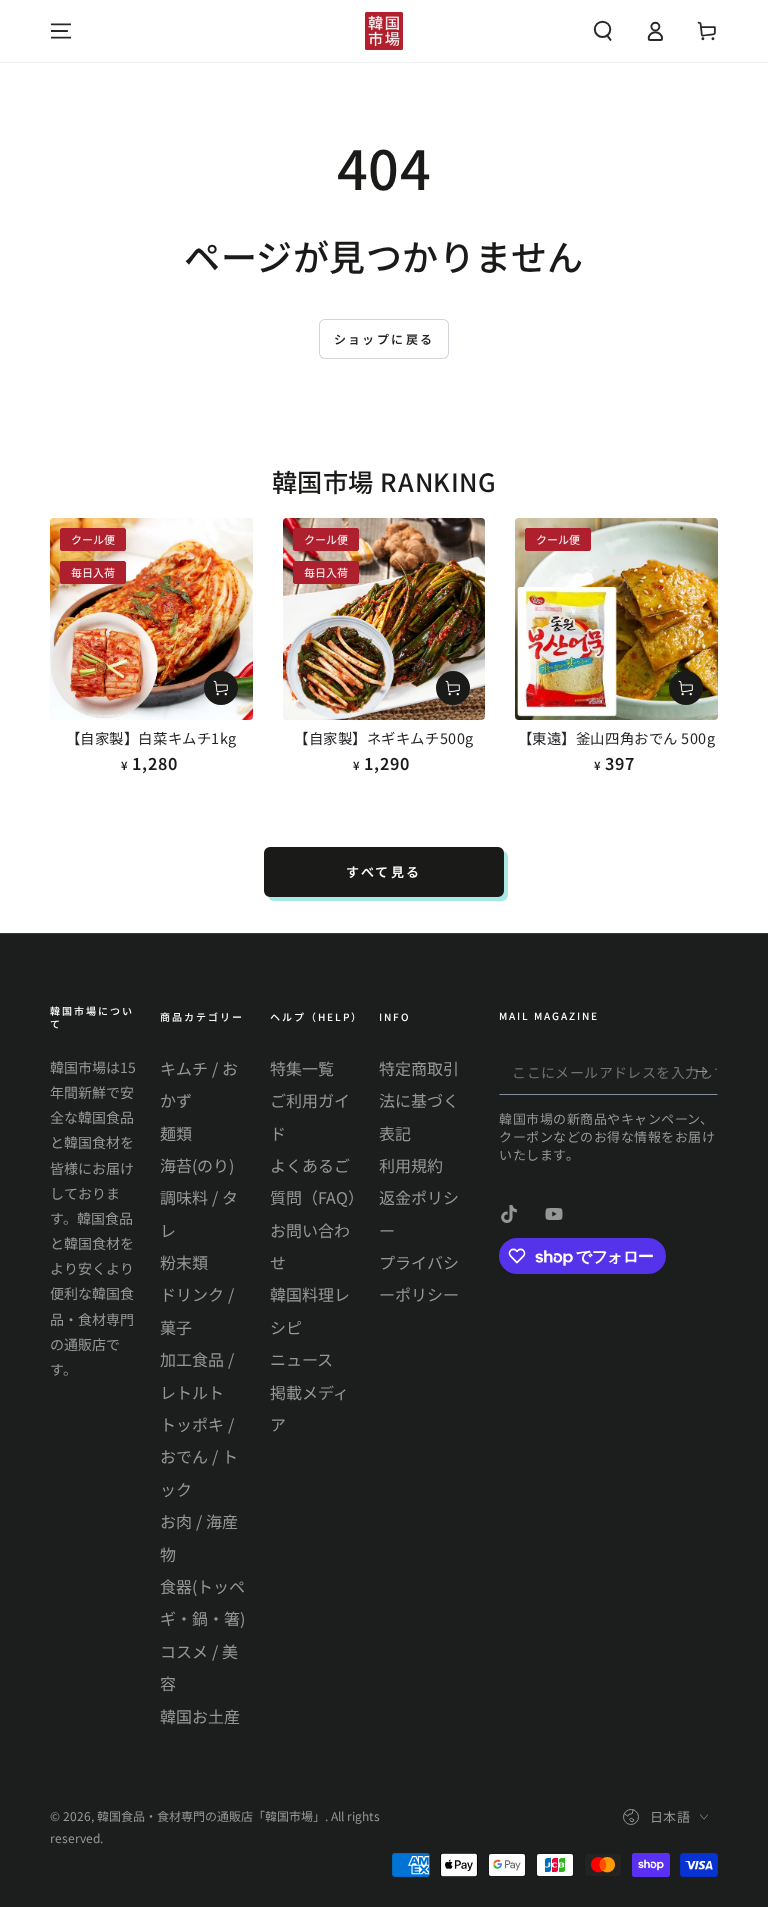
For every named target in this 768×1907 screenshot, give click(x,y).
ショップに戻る (384, 338)
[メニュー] (61, 31)
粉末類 (184, 1262)
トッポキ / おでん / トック (199, 1456)
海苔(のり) (197, 1165)
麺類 (176, 1133)
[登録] (706, 1072)
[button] (603, 31)
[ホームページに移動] (384, 31)
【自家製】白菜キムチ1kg (151, 737)
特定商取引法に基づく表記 (419, 1100)
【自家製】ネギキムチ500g (384, 737)
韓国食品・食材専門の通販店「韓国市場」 (211, 1815)
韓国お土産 (200, 1716)
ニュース (301, 1359)
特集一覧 (302, 1068)
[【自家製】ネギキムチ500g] (384, 619)
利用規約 (411, 1165)
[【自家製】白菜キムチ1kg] (151, 619)
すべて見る (384, 871)
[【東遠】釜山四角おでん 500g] (616, 619)
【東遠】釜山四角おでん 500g (617, 737)
